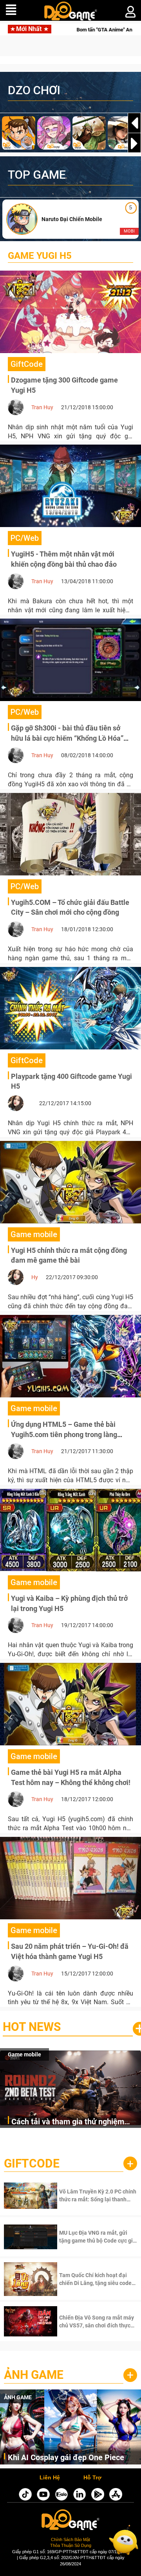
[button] (134, 143)
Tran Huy (42, 407)
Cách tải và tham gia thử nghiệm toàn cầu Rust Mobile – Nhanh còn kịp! (71, 2122)
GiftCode (32, 2163)
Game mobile (24, 2054)
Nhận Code (88, 2195)
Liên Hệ (50, 2478)
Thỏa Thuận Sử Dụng (71, 2545)
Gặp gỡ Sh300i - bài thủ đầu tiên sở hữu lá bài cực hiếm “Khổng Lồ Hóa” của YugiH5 (67, 738)
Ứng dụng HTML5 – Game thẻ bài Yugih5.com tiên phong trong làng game (64, 1434)
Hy (35, 1277)
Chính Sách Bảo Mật (70, 2539)
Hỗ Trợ (92, 2478)
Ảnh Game (34, 2375)
